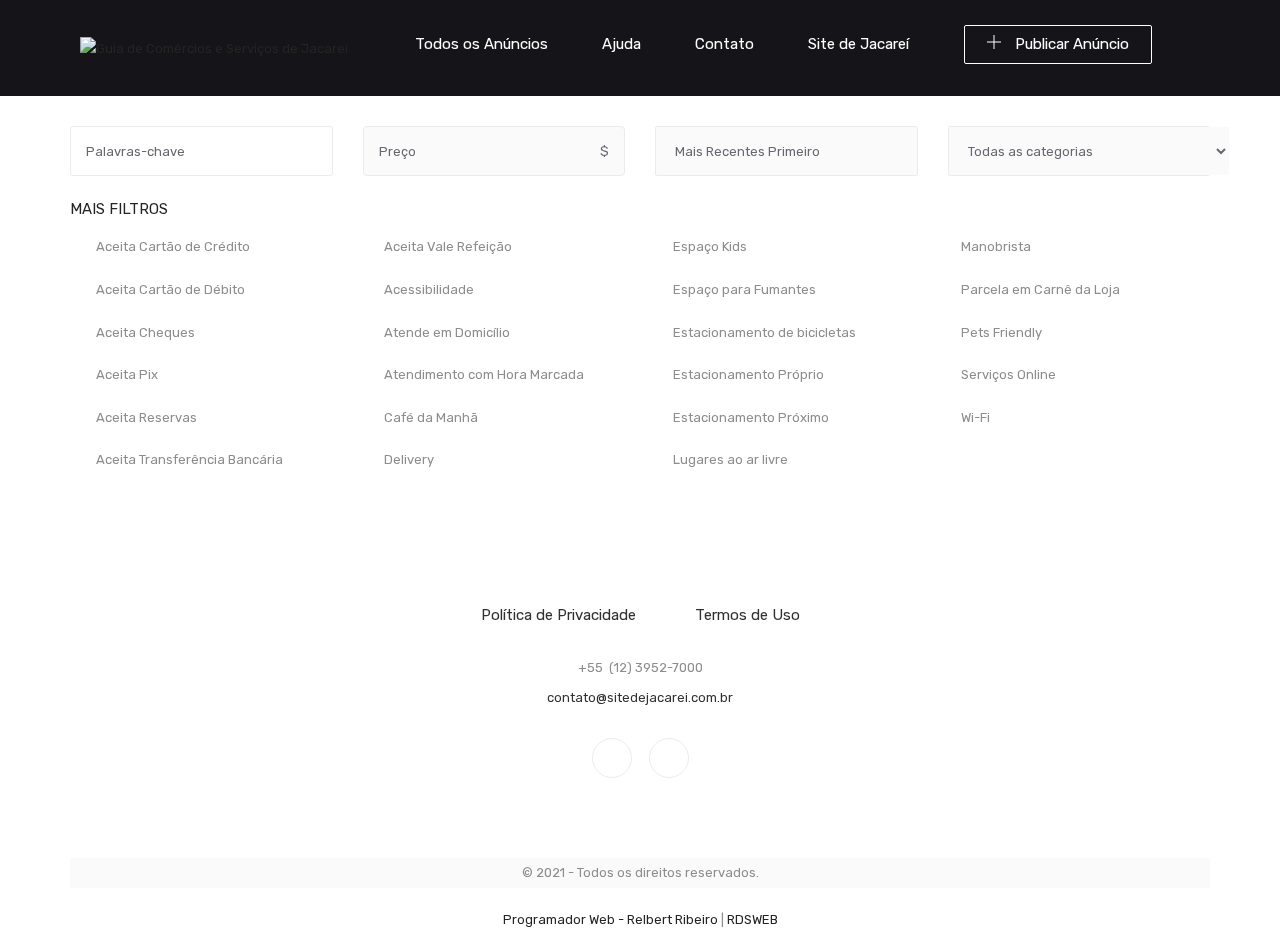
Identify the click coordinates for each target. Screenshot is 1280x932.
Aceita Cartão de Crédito (171, 247)
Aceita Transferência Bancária (188, 460)
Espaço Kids (708, 247)
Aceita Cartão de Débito (169, 289)
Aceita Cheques (144, 332)
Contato (724, 44)
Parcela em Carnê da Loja (1039, 289)
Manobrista (994, 247)
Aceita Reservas (145, 417)
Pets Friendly (1000, 332)
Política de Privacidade (558, 615)
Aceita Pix (125, 375)
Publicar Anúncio (1070, 44)
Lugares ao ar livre (729, 460)
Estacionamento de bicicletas (763, 332)
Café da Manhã (429, 417)
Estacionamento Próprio (747, 375)
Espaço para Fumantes (743, 289)
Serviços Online (1007, 375)
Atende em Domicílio (445, 332)
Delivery (407, 460)
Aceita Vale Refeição (446, 247)
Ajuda (621, 44)
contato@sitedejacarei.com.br (640, 697)
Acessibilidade (427, 289)
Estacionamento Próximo (749, 417)
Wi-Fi (974, 417)
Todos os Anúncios (481, 44)
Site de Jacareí (858, 44)
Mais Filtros (121, 209)
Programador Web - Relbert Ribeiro (610, 919)
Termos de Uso (747, 615)
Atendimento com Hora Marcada (482, 375)
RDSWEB (752, 919)
